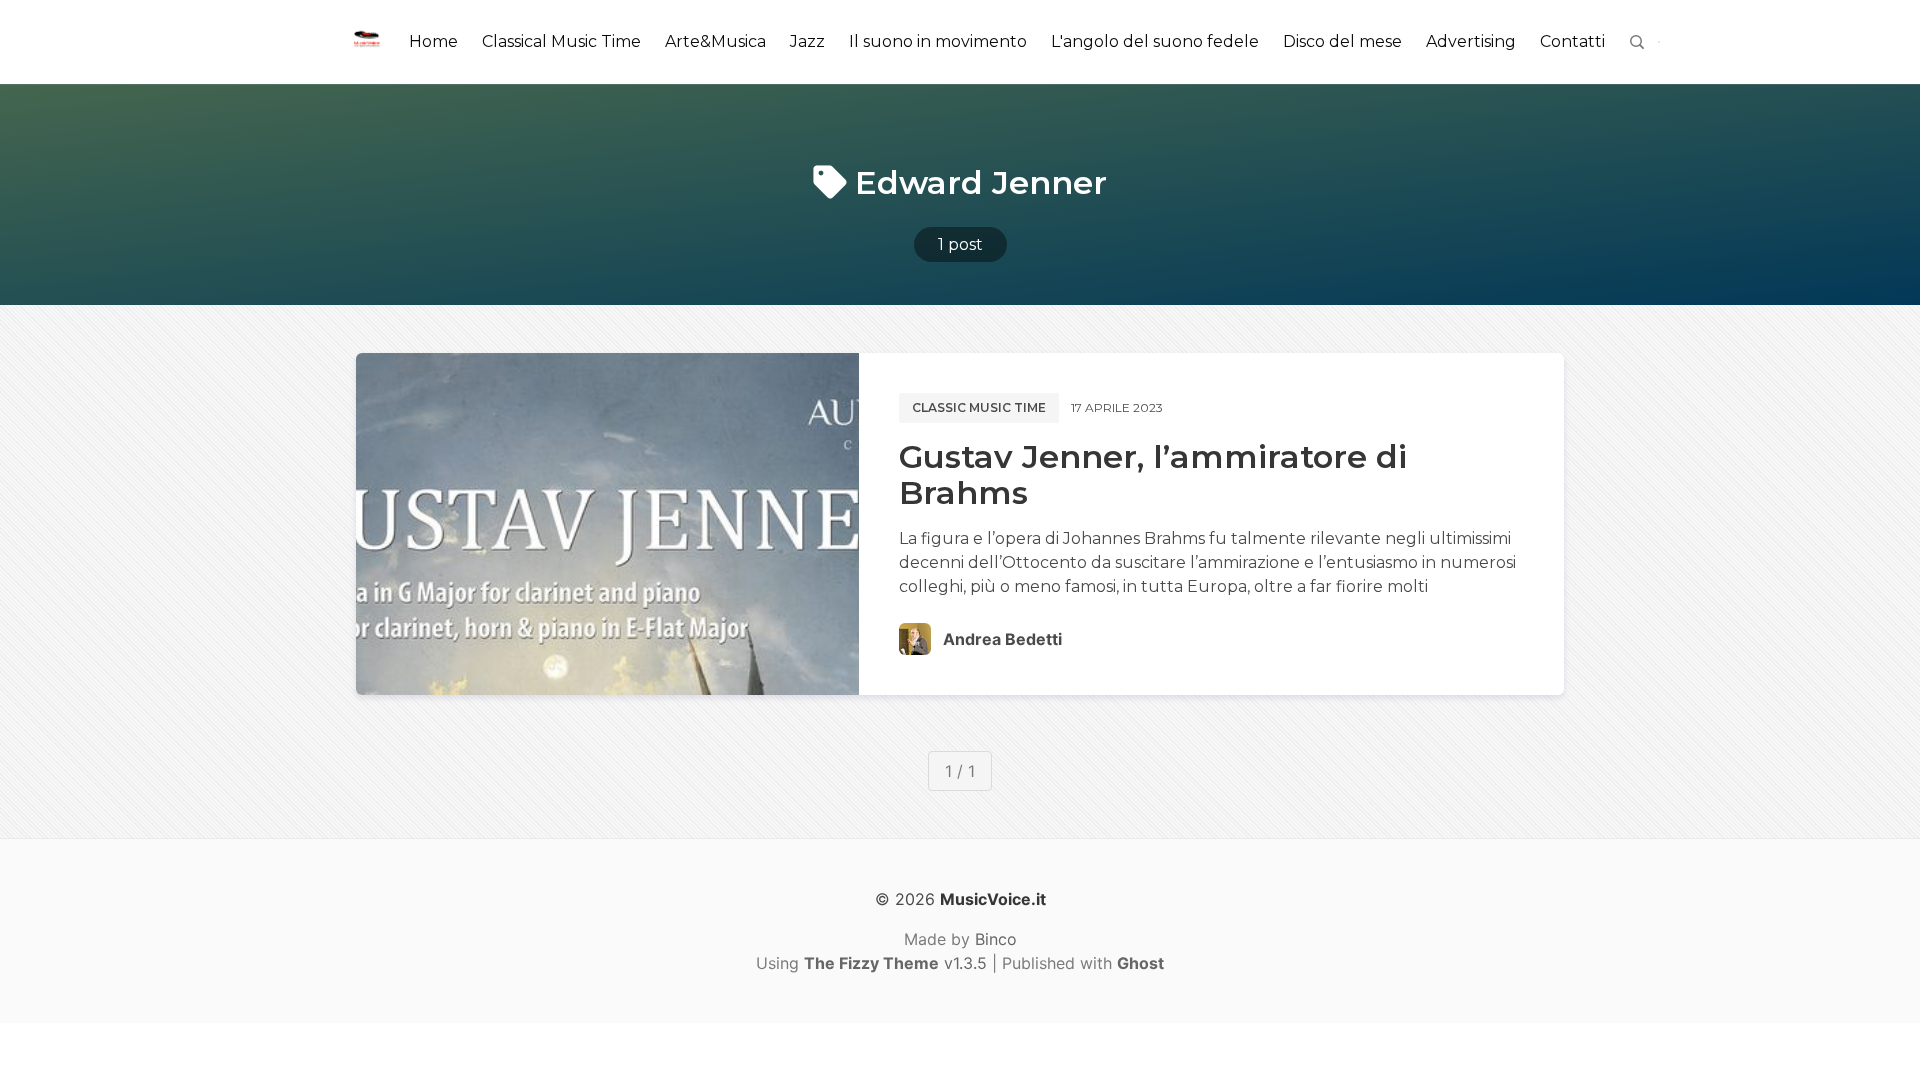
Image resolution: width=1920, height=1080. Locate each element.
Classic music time (979, 407)
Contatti (1572, 41)
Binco (996, 939)
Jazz (807, 41)
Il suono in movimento (938, 41)
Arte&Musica (715, 41)
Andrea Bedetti (1002, 639)
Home (433, 41)
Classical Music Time (561, 41)
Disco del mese (1342, 41)
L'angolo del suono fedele (1155, 41)
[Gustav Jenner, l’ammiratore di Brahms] (607, 524)
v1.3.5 (895, 963)
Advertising (1471, 41)
